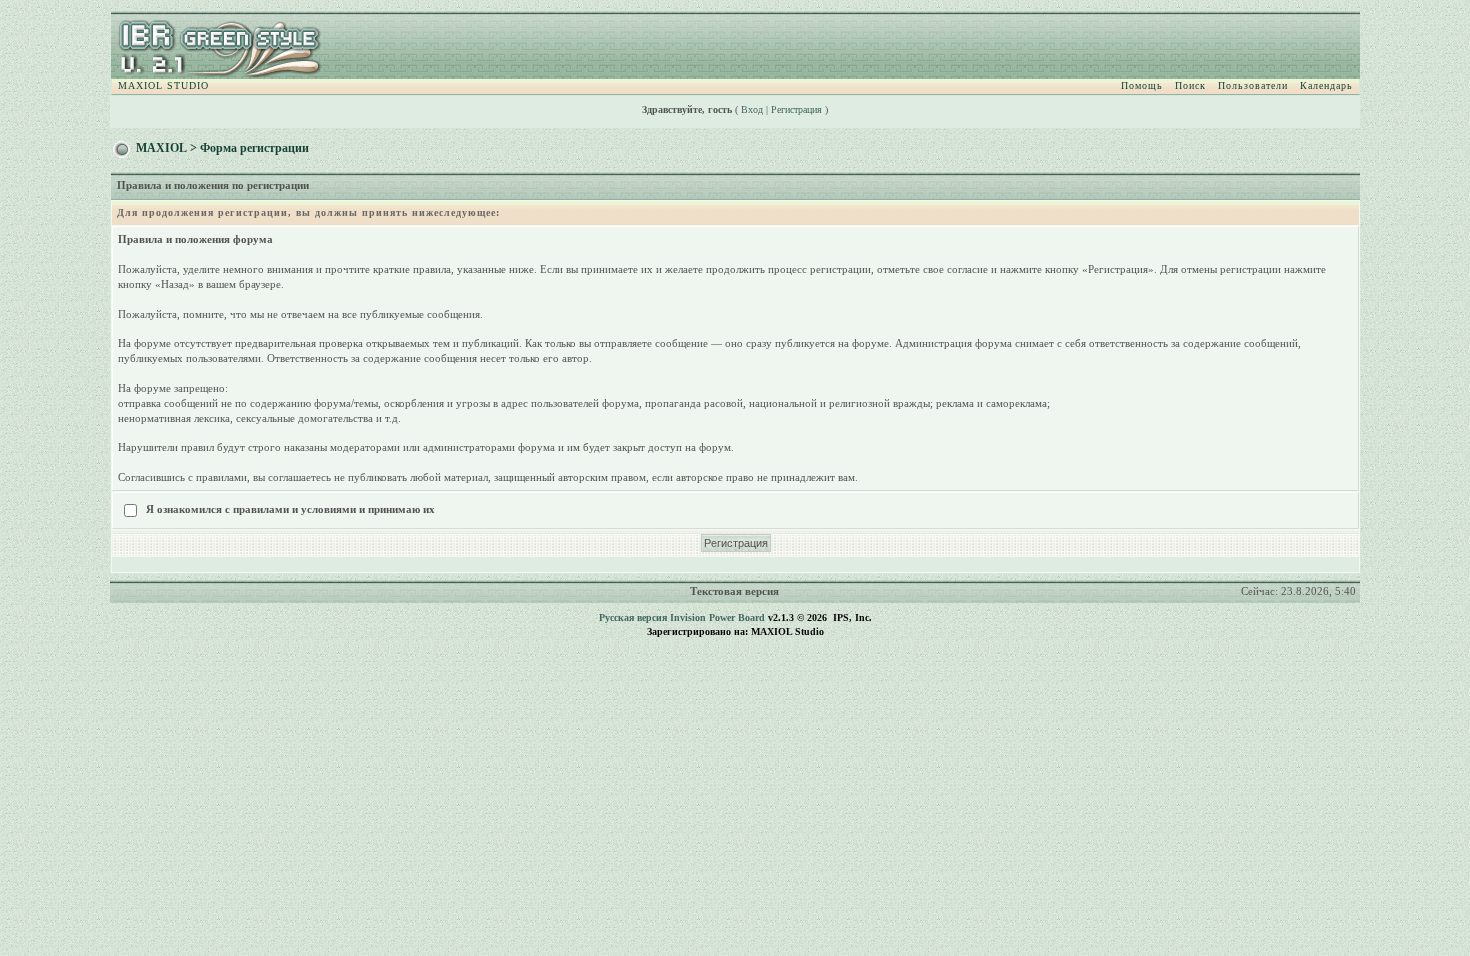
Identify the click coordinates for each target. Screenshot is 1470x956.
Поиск (1190, 85)
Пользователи (1253, 85)
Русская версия (633, 617)
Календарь (1326, 85)
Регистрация (796, 109)
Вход (752, 109)
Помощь (1142, 85)
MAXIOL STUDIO (163, 85)
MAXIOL (161, 148)
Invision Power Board (717, 617)
